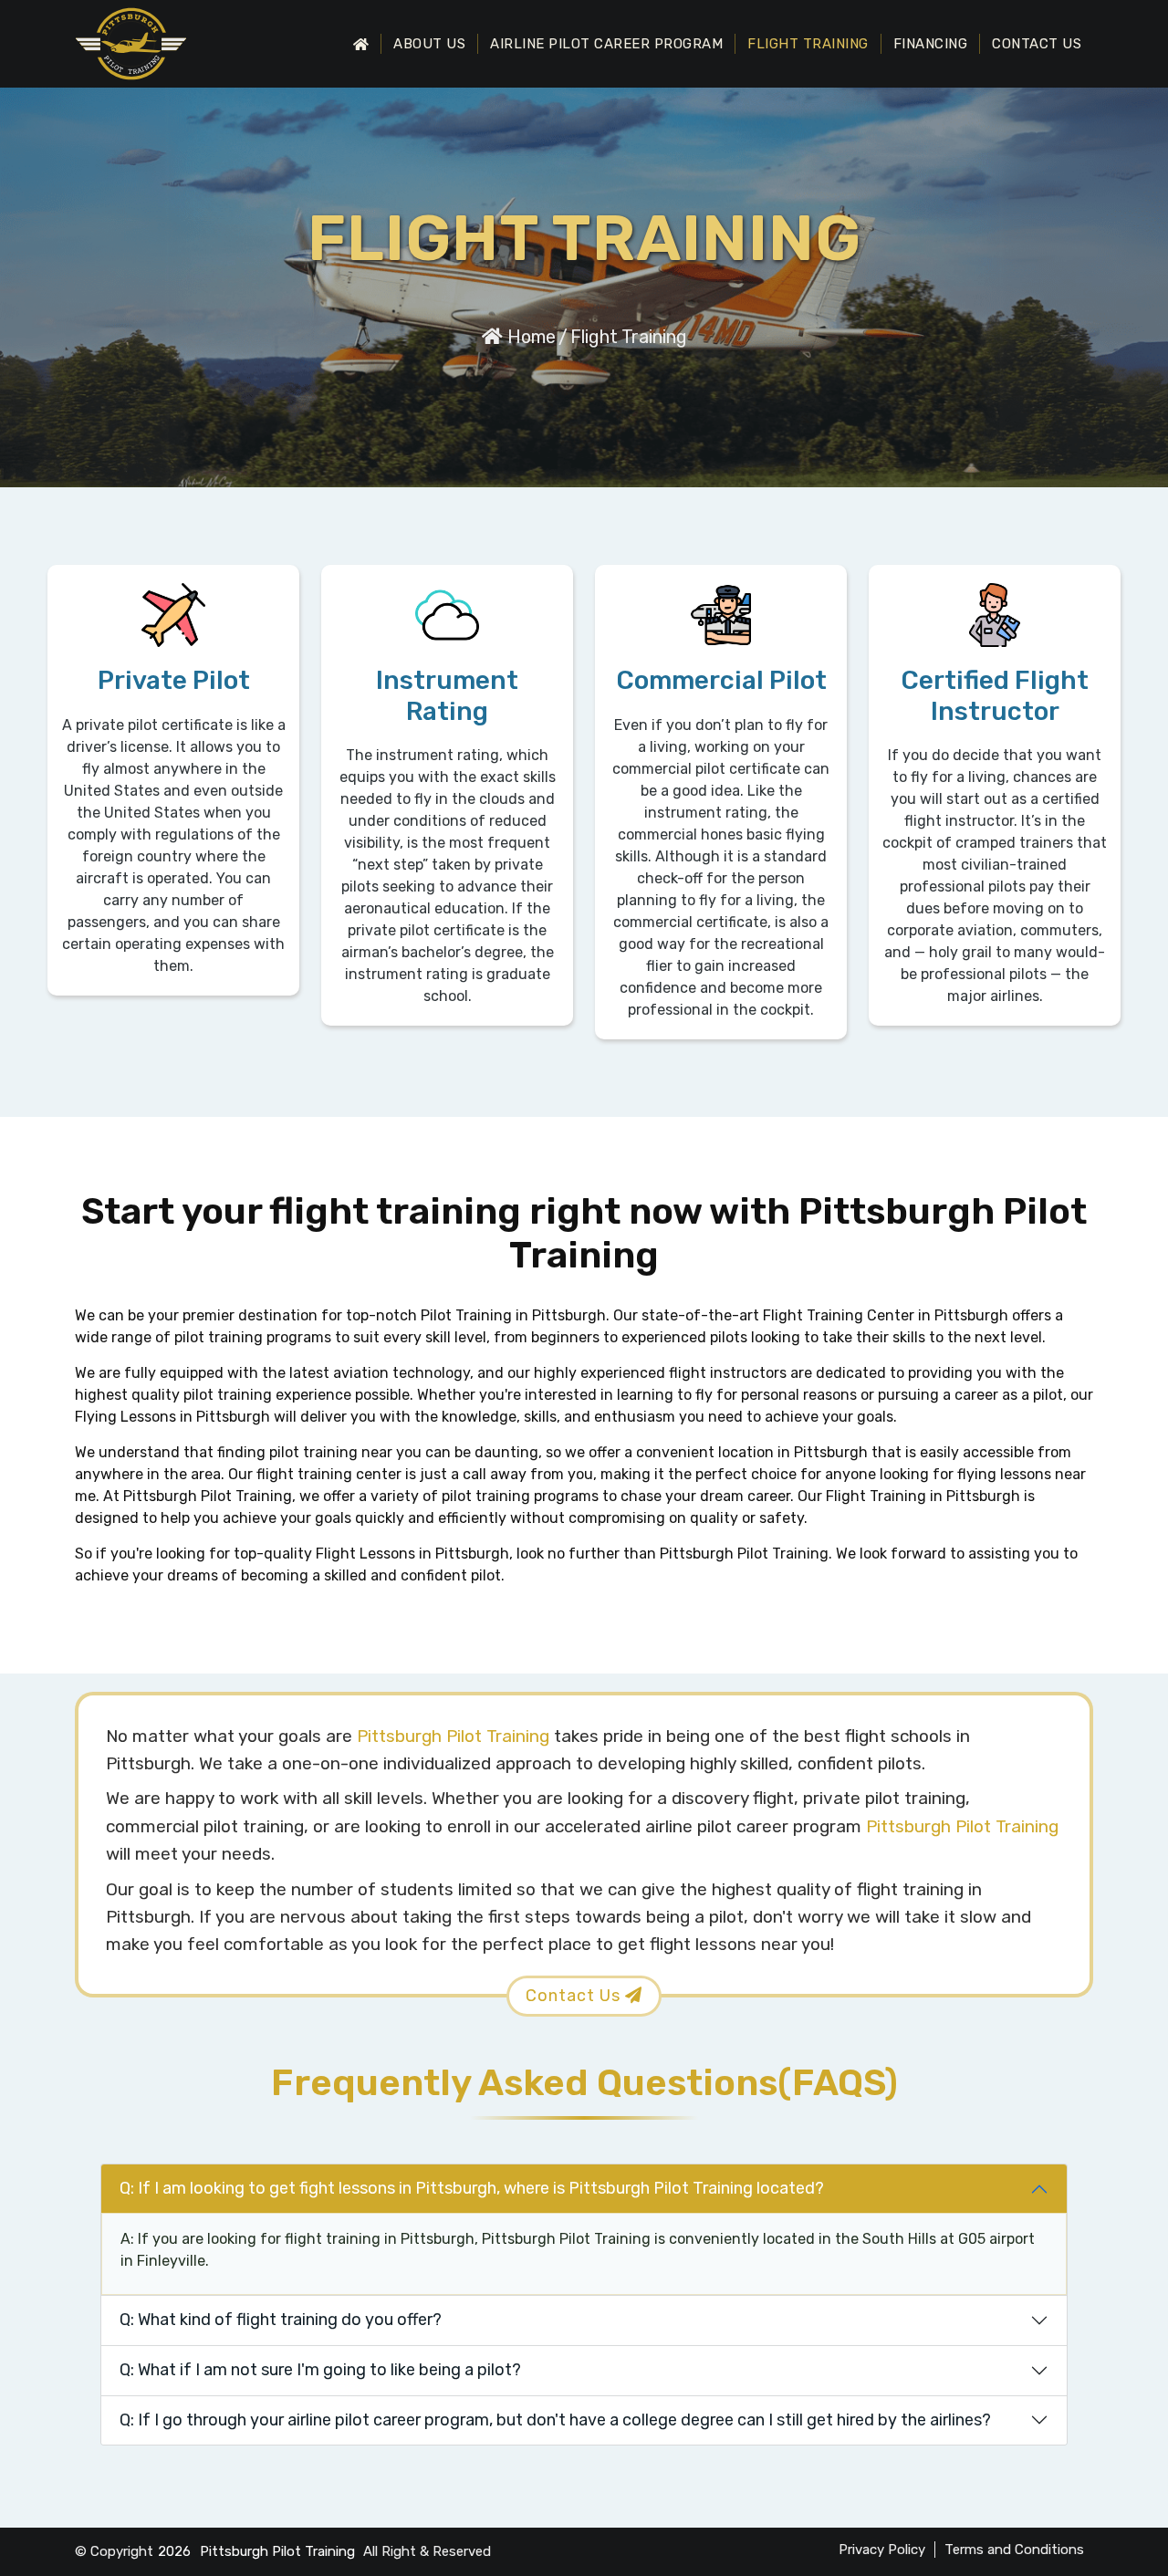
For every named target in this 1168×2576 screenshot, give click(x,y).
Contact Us (1037, 44)
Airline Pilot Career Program (606, 44)
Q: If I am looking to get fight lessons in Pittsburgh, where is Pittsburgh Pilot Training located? (472, 2188)
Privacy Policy (882, 2550)
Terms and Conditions (1014, 2550)
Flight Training (808, 44)
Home (529, 337)
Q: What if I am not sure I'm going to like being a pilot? (320, 2370)
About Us (429, 44)
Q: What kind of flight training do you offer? (281, 2320)
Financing (931, 44)
